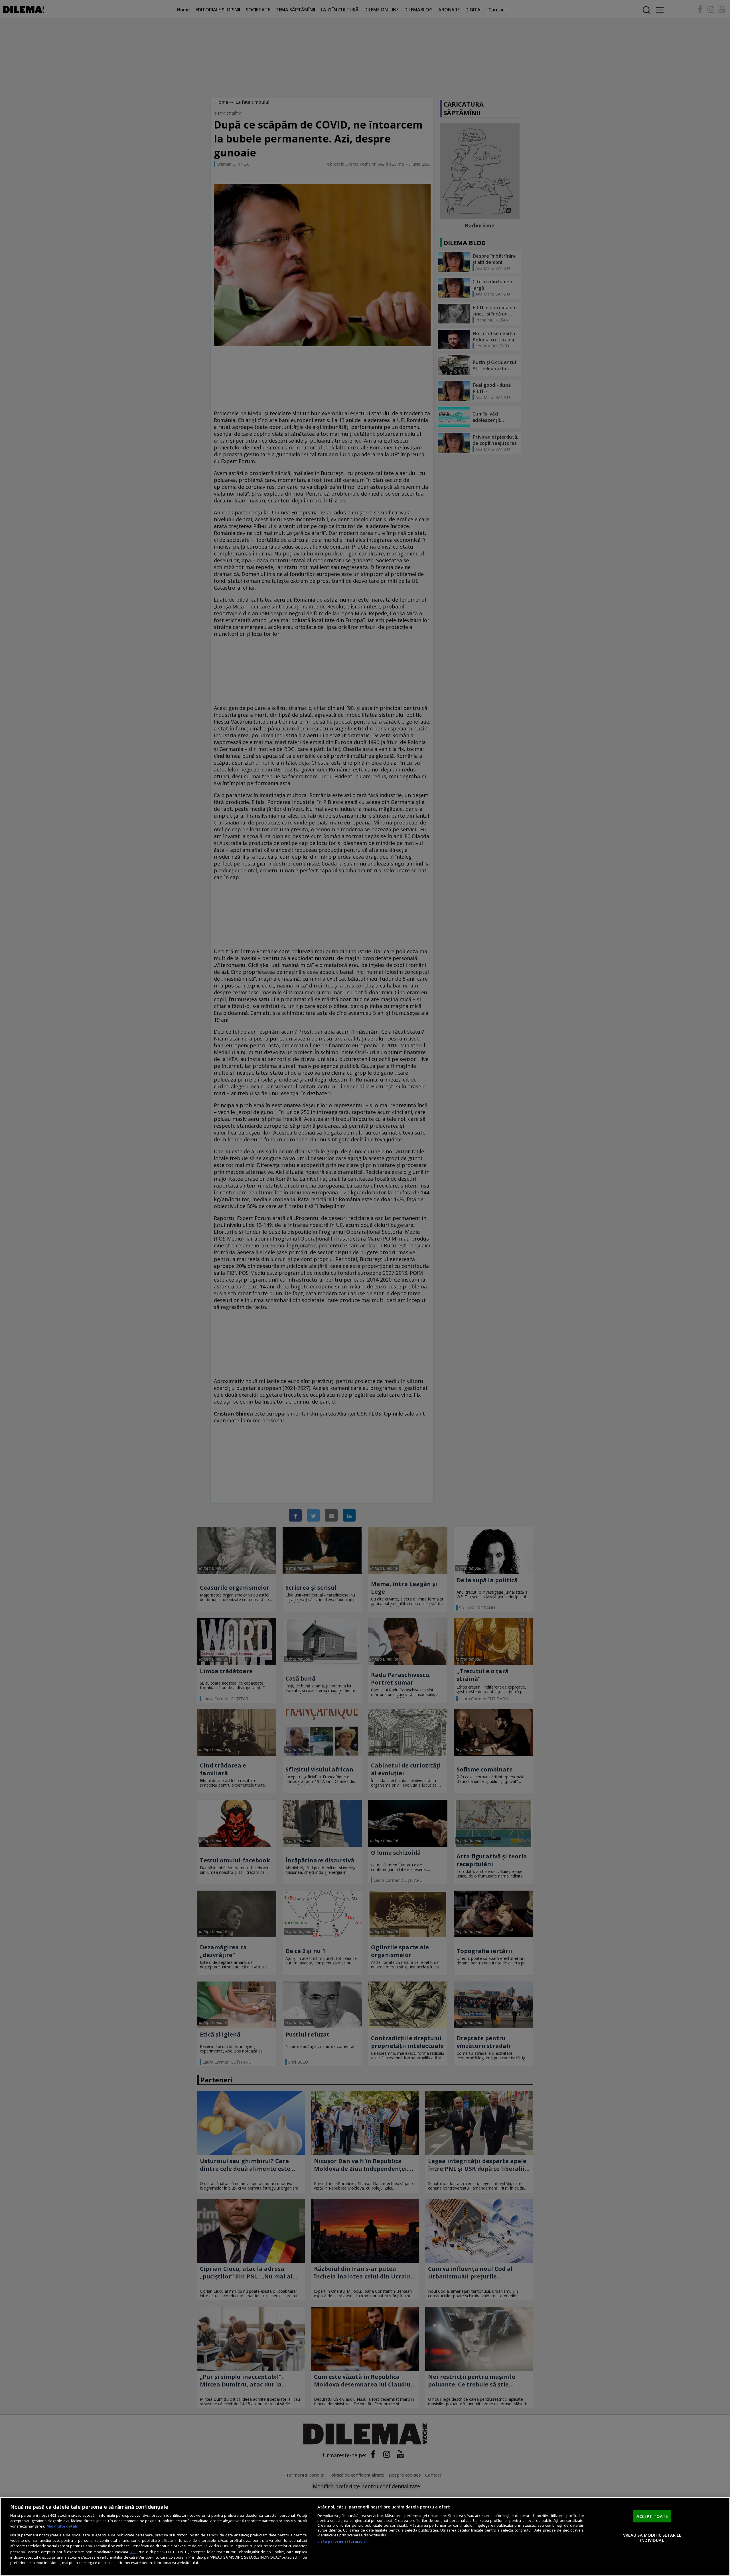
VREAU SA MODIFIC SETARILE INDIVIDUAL (652, 2538)
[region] (365, 2537)
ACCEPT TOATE (652, 2516)
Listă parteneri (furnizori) (342, 2541)
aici (132, 2552)
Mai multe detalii (62, 2526)
